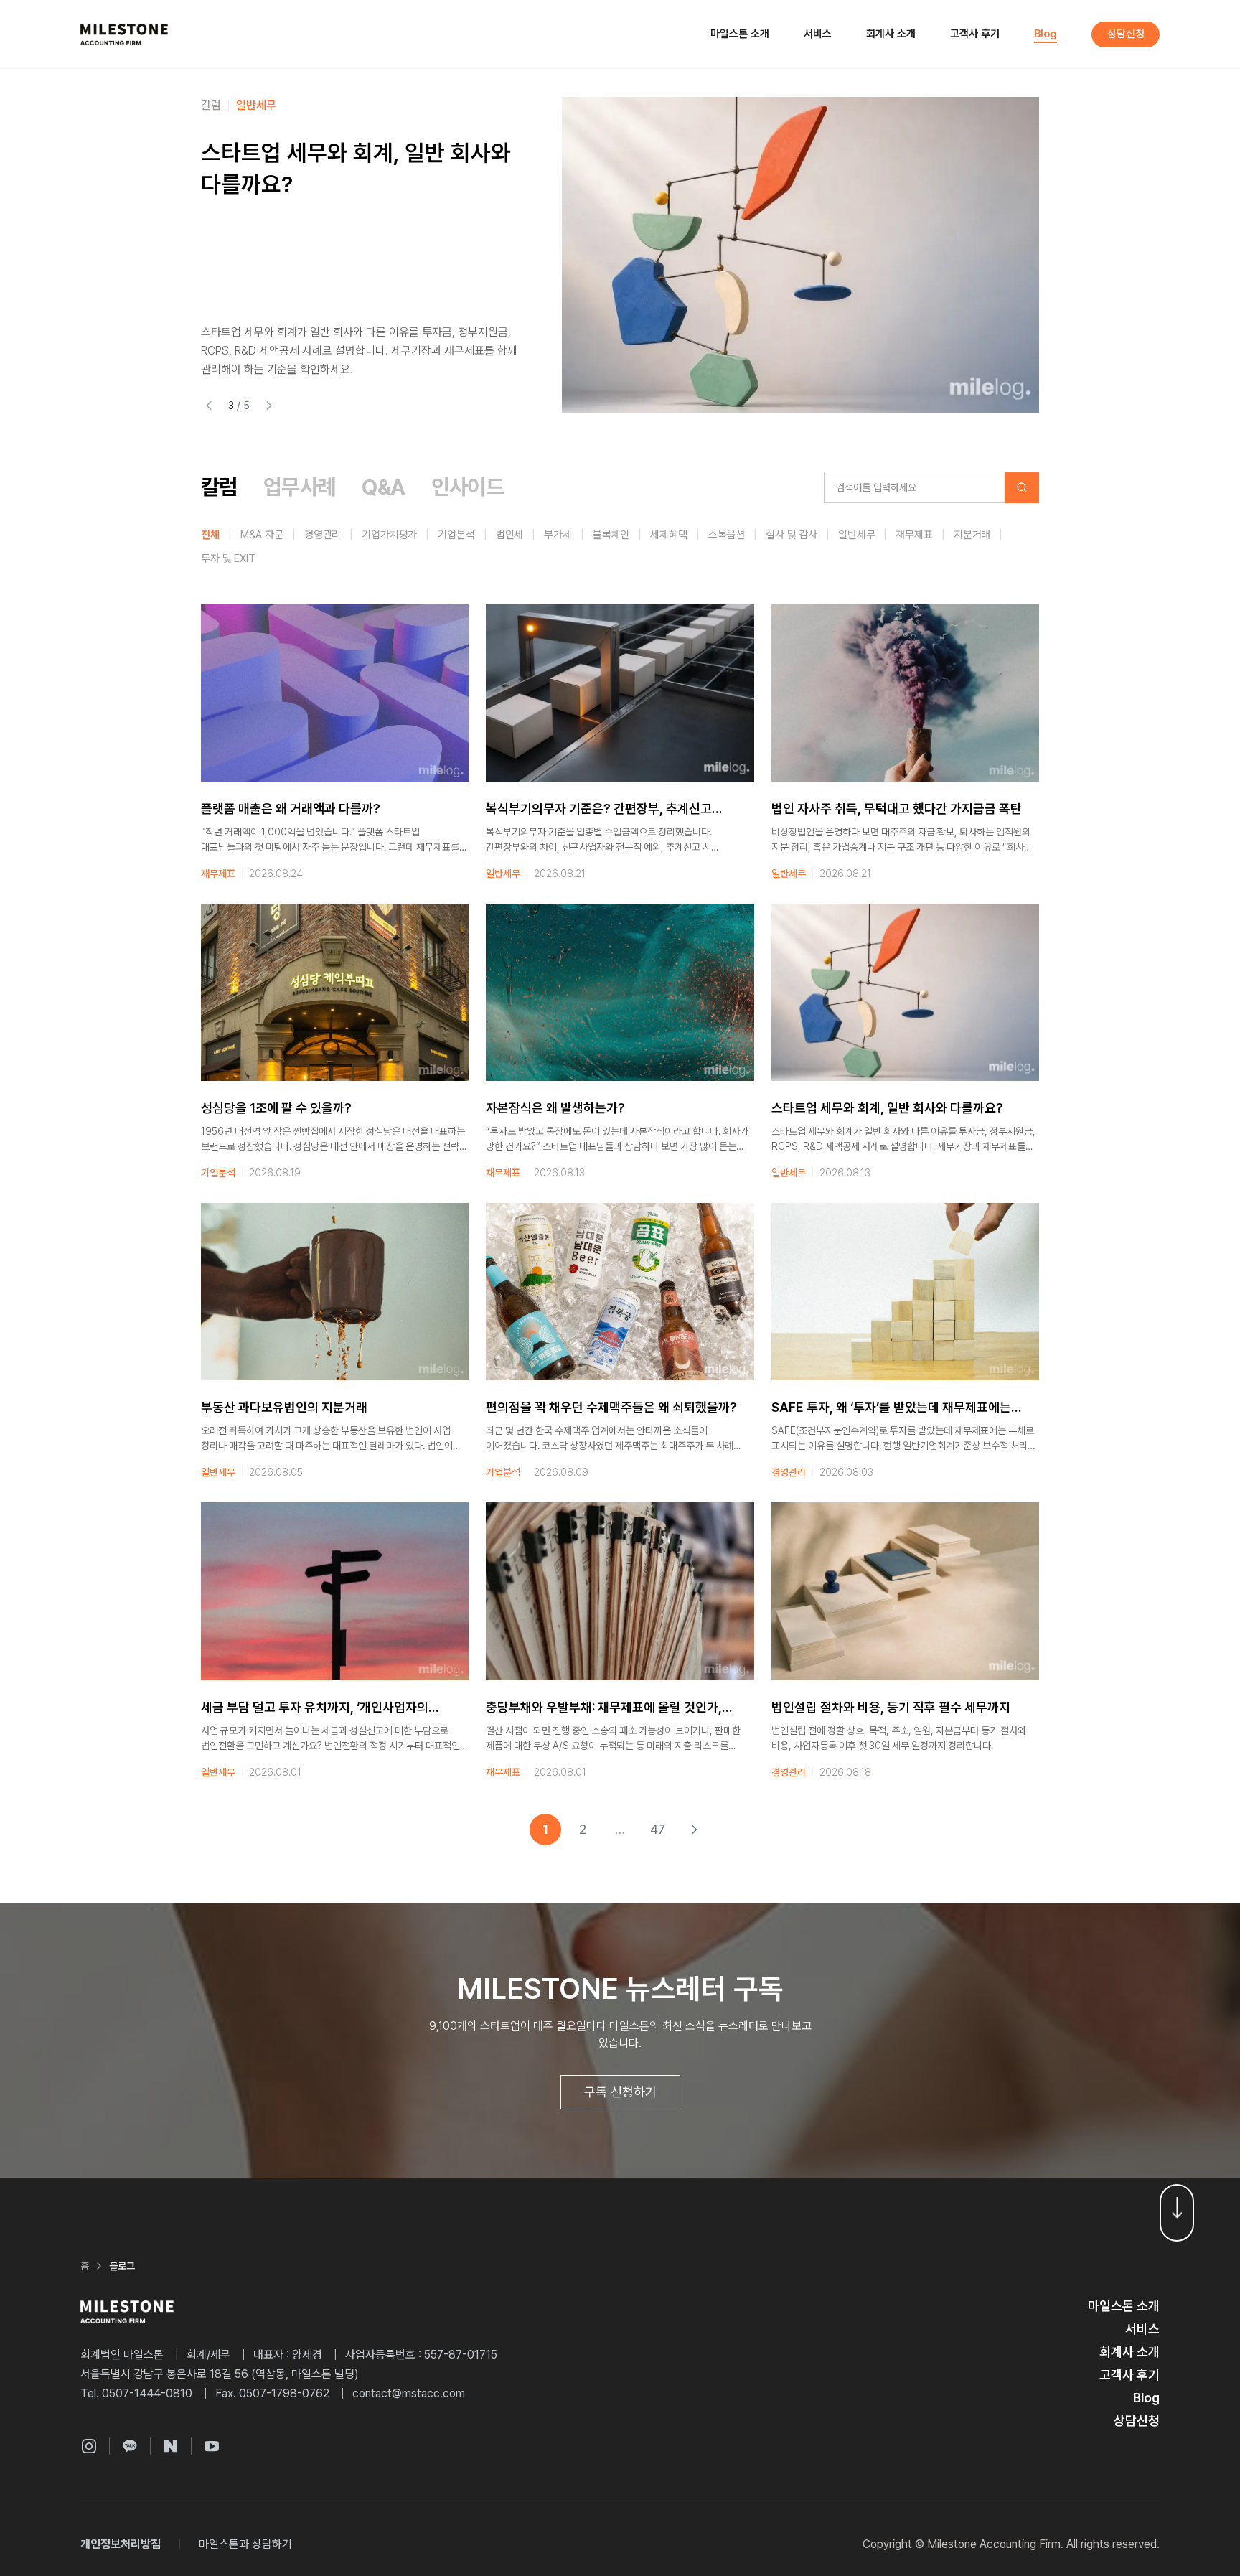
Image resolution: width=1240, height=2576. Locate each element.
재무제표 (914, 535)
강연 (266, 105)
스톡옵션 (727, 535)
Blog (1046, 34)
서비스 (818, 34)
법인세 (510, 535)
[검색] (1022, 487)
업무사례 (300, 487)
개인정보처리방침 (121, 2544)
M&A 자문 (262, 535)
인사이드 (221, 105)
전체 (210, 535)
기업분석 (456, 535)
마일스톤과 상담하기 (245, 2544)
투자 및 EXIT (228, 558)
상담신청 (1126, 34)
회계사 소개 (891, 34)
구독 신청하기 (620, 2092)
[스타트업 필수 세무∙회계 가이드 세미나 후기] (800, 255)
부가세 (558, 535)
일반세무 (856, 535)
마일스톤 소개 (740, 34)
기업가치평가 (389, 535)
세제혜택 (668, 535)
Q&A (383, 487)
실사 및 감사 (792, 535)
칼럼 (219, 487)
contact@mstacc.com (409, 2393)
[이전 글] (209, 406)
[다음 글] (270, 406)
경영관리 (323, 535)
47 (658, 1829)
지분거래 (972, 535)
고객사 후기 (975, 34)
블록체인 (611, 535)
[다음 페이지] (695, 1830)
